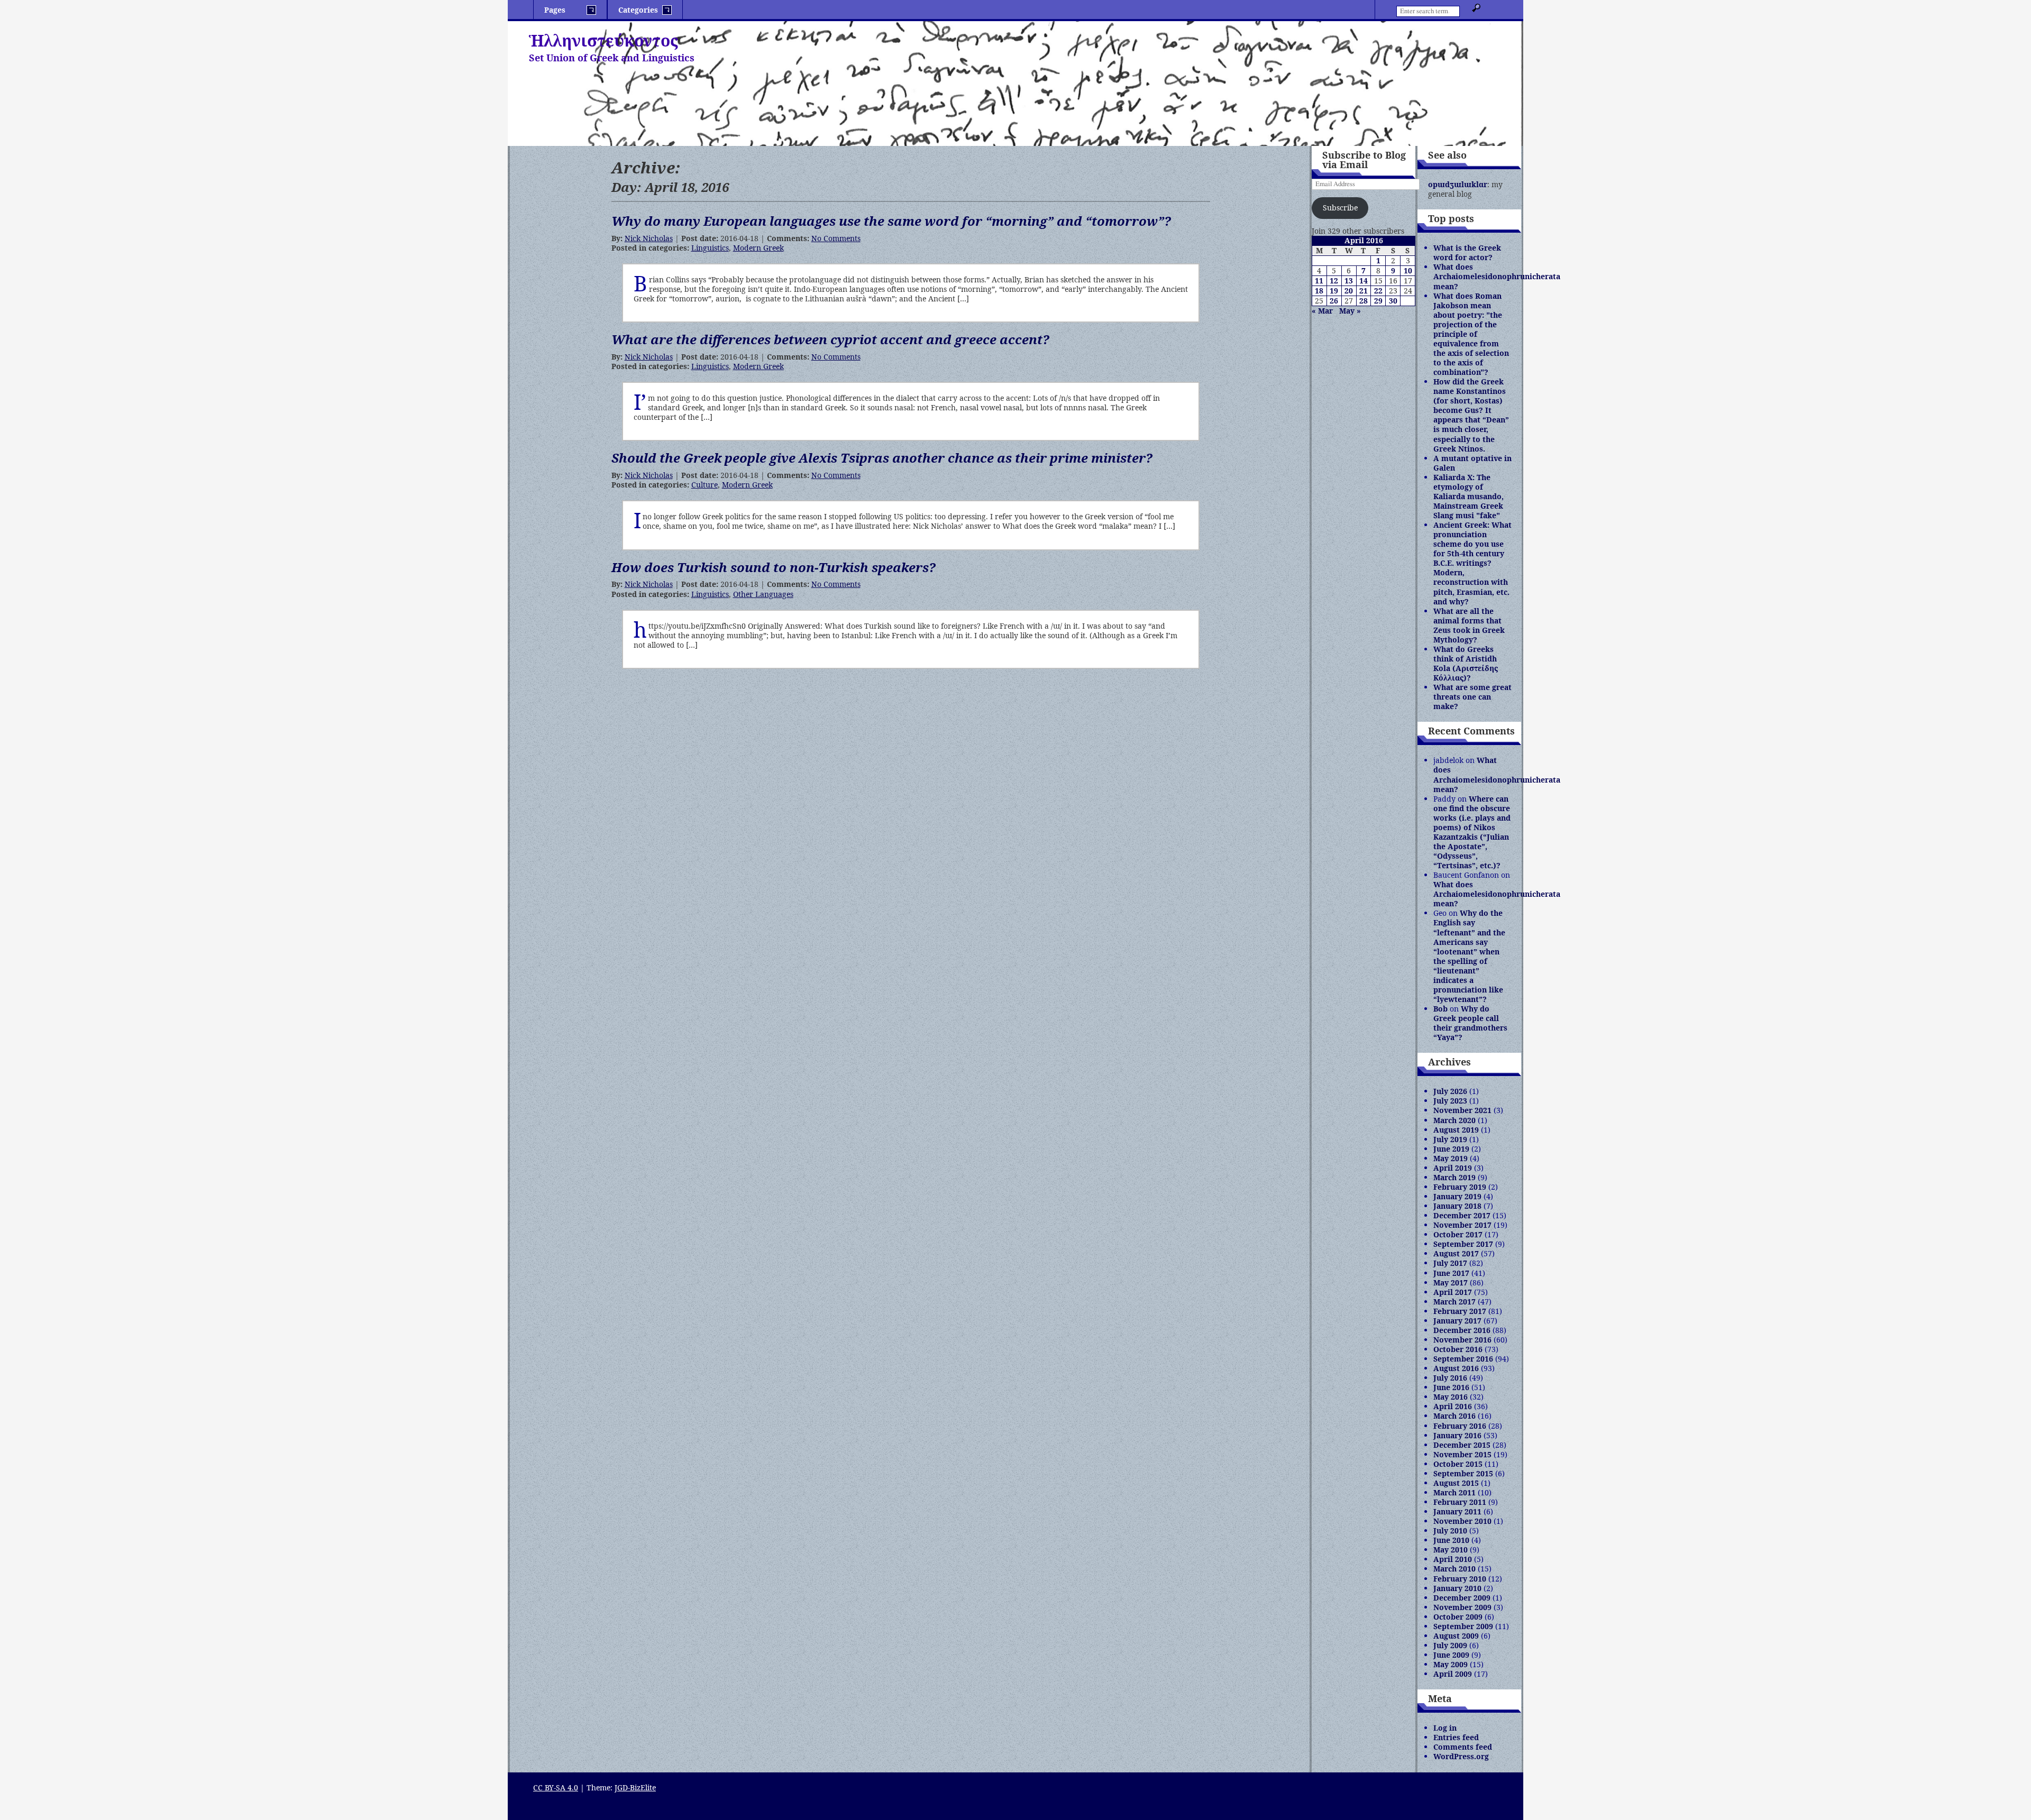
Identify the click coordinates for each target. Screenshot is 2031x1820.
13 (1349, 281)
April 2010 (1453, 1559)
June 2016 (1451, 1387)
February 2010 (1460, 1579)
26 (1334, 301)
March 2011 (1454, 1492)
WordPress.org (1461, 1756)
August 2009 (1456, 1636)
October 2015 (1458, 1464)
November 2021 (1462, 1110)
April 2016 (1453, 1406)
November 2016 (1462, 1340)
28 (1364, 301)
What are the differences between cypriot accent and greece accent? (830, 339)
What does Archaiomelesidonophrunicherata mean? (1497, 276)
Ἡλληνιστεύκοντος (603, 40)
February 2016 (1460, 1426)
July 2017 (1450, 1263)
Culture (705, 485)
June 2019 (1451, 1149)
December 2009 (1462, 1598)
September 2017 (1463, 1244)
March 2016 (1454, 1416)
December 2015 (1462, 1445)
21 (1364, 291)
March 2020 (1454, 1120)
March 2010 (1454, 1569)
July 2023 (1450, 1101)
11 (1319, 281)
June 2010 (1451, 1540)
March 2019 (1454, 1177)
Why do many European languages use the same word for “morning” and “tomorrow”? (891, 221)
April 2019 (1453, 1168)
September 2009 (1463, 1626)
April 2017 (1453, 1292)
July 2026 (1450, 1091)
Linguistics (710, 248)
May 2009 (1451, 1664)
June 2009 (1451, 1655)
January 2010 (1457, 1588)
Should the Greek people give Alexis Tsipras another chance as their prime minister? (882, 458)
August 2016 (1456, 1368)
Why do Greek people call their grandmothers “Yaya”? (1470, 1023)
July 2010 (1450, 1531)
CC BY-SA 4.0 (556, 1787)
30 (1393, 301)
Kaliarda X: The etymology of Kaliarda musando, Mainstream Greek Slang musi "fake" (1469, 496)
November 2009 (1462, 1607)
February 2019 (1460, 1187)
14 (1364, 281)
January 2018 (1457, 1206)
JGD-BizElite (635, 1787)
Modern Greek (758, 248)
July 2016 (1450, 1378)
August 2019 (1456, 1130)
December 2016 (1462, 1330)
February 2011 (1460, 1502)
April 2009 (1453, 1674)
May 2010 (1451, 1550)
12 (1334, 281)
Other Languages (763, 594)
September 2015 (1463, 1473)
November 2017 (1462, 1225)
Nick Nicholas (649, 238)
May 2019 (1451, 1158)
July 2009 (1450, 1645)
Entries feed (1456, 1737)
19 (1334, 291)
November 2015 (1462, 1454)
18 (1319, 291)
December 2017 (1462, 1215)
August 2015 (1456, 1483)
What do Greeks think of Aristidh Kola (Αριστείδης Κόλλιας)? (1466, 663)
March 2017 (1454, 1302)
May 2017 (1451, 1283)
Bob (1440, 1009)
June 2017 (1451, 1273)
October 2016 (1458, 1349)
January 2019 (1457, 1196)
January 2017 (1457, 1321)
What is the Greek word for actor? (1467, 252)
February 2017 (1460, 1311)
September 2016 (1463, 1359)
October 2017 (1458, 1234)
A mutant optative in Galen (1472, 463)
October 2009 (1458, 1617)
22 (1378, 291)
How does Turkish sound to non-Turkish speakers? (774, 567)
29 (1378, 301)
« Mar (1322, 311)
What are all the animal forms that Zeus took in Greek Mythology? (1469, 625)
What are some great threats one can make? (1472, 697)
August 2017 (1456, 1253)
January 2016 (1457, 1435)
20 (1349, 291)
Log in (1445, 1728)
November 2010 (1462, 1521)
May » (1350, 311)
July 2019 (1450, 1139)
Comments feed (1463, 1747)
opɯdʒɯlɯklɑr (1458, 184)
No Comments (836, 238)
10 (1408, 270)
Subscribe (1340, 208)
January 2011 (1457, 1511)
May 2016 (1451, 1397)
